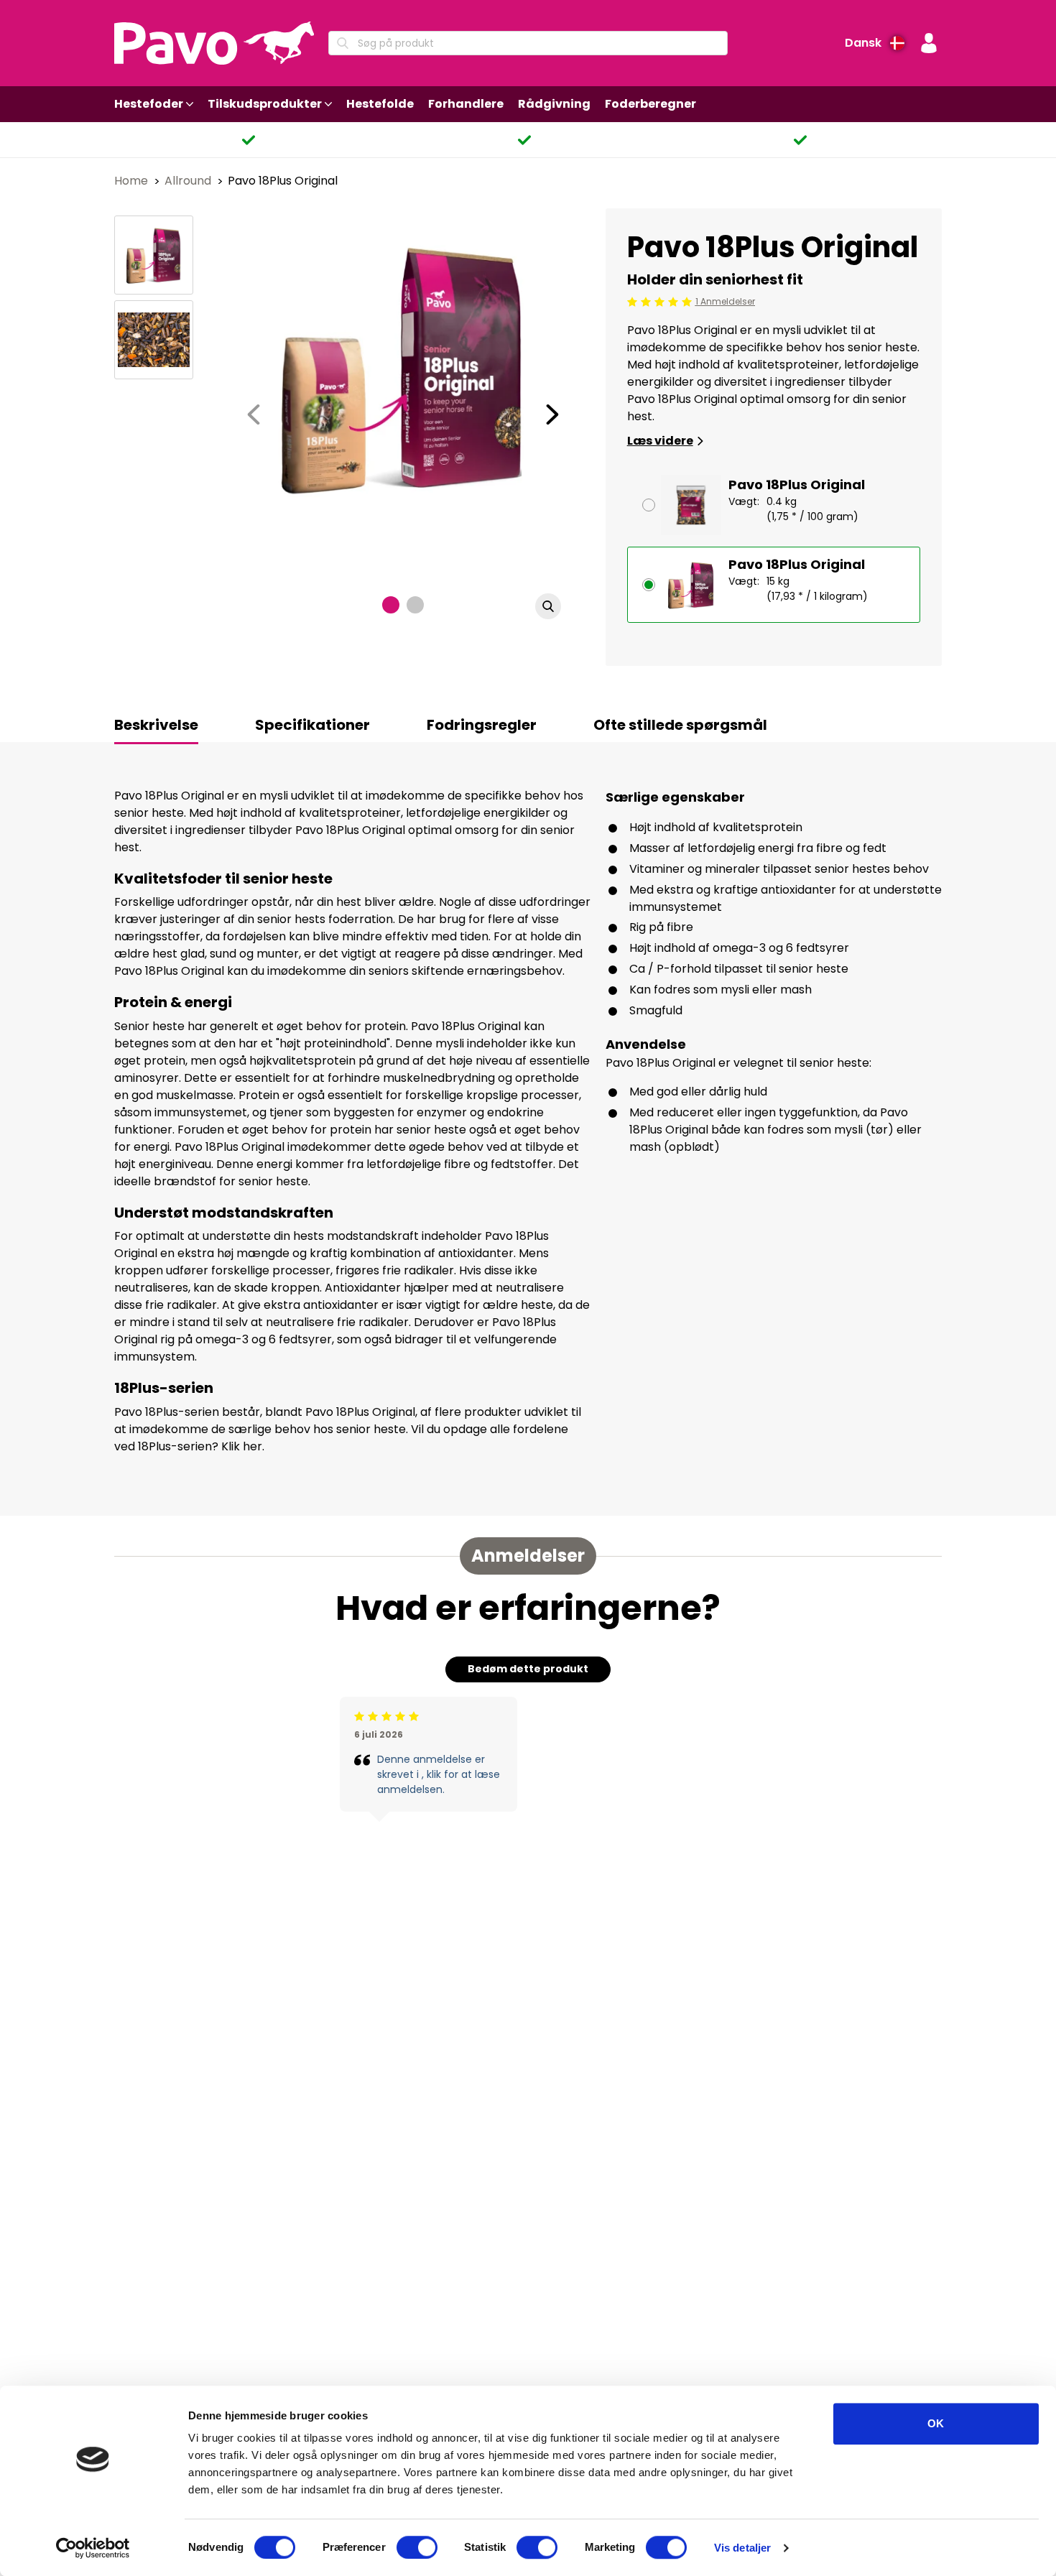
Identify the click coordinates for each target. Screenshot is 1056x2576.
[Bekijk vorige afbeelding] (254, 414)
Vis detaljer (742, 2548)
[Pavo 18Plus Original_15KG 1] (154, 255)
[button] (929, 43)
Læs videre (660, 441)
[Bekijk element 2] (415, 605)
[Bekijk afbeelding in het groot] (548, 606)
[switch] (417, 2547)
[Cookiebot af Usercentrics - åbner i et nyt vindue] (93, 2548)
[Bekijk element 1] (391, 605)
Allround (189, 181)
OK (936, 2423)
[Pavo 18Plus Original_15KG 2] (154, 340)
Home (133, 181)
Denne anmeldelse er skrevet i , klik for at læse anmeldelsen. (439, 1774)
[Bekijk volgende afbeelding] (552, 414)
